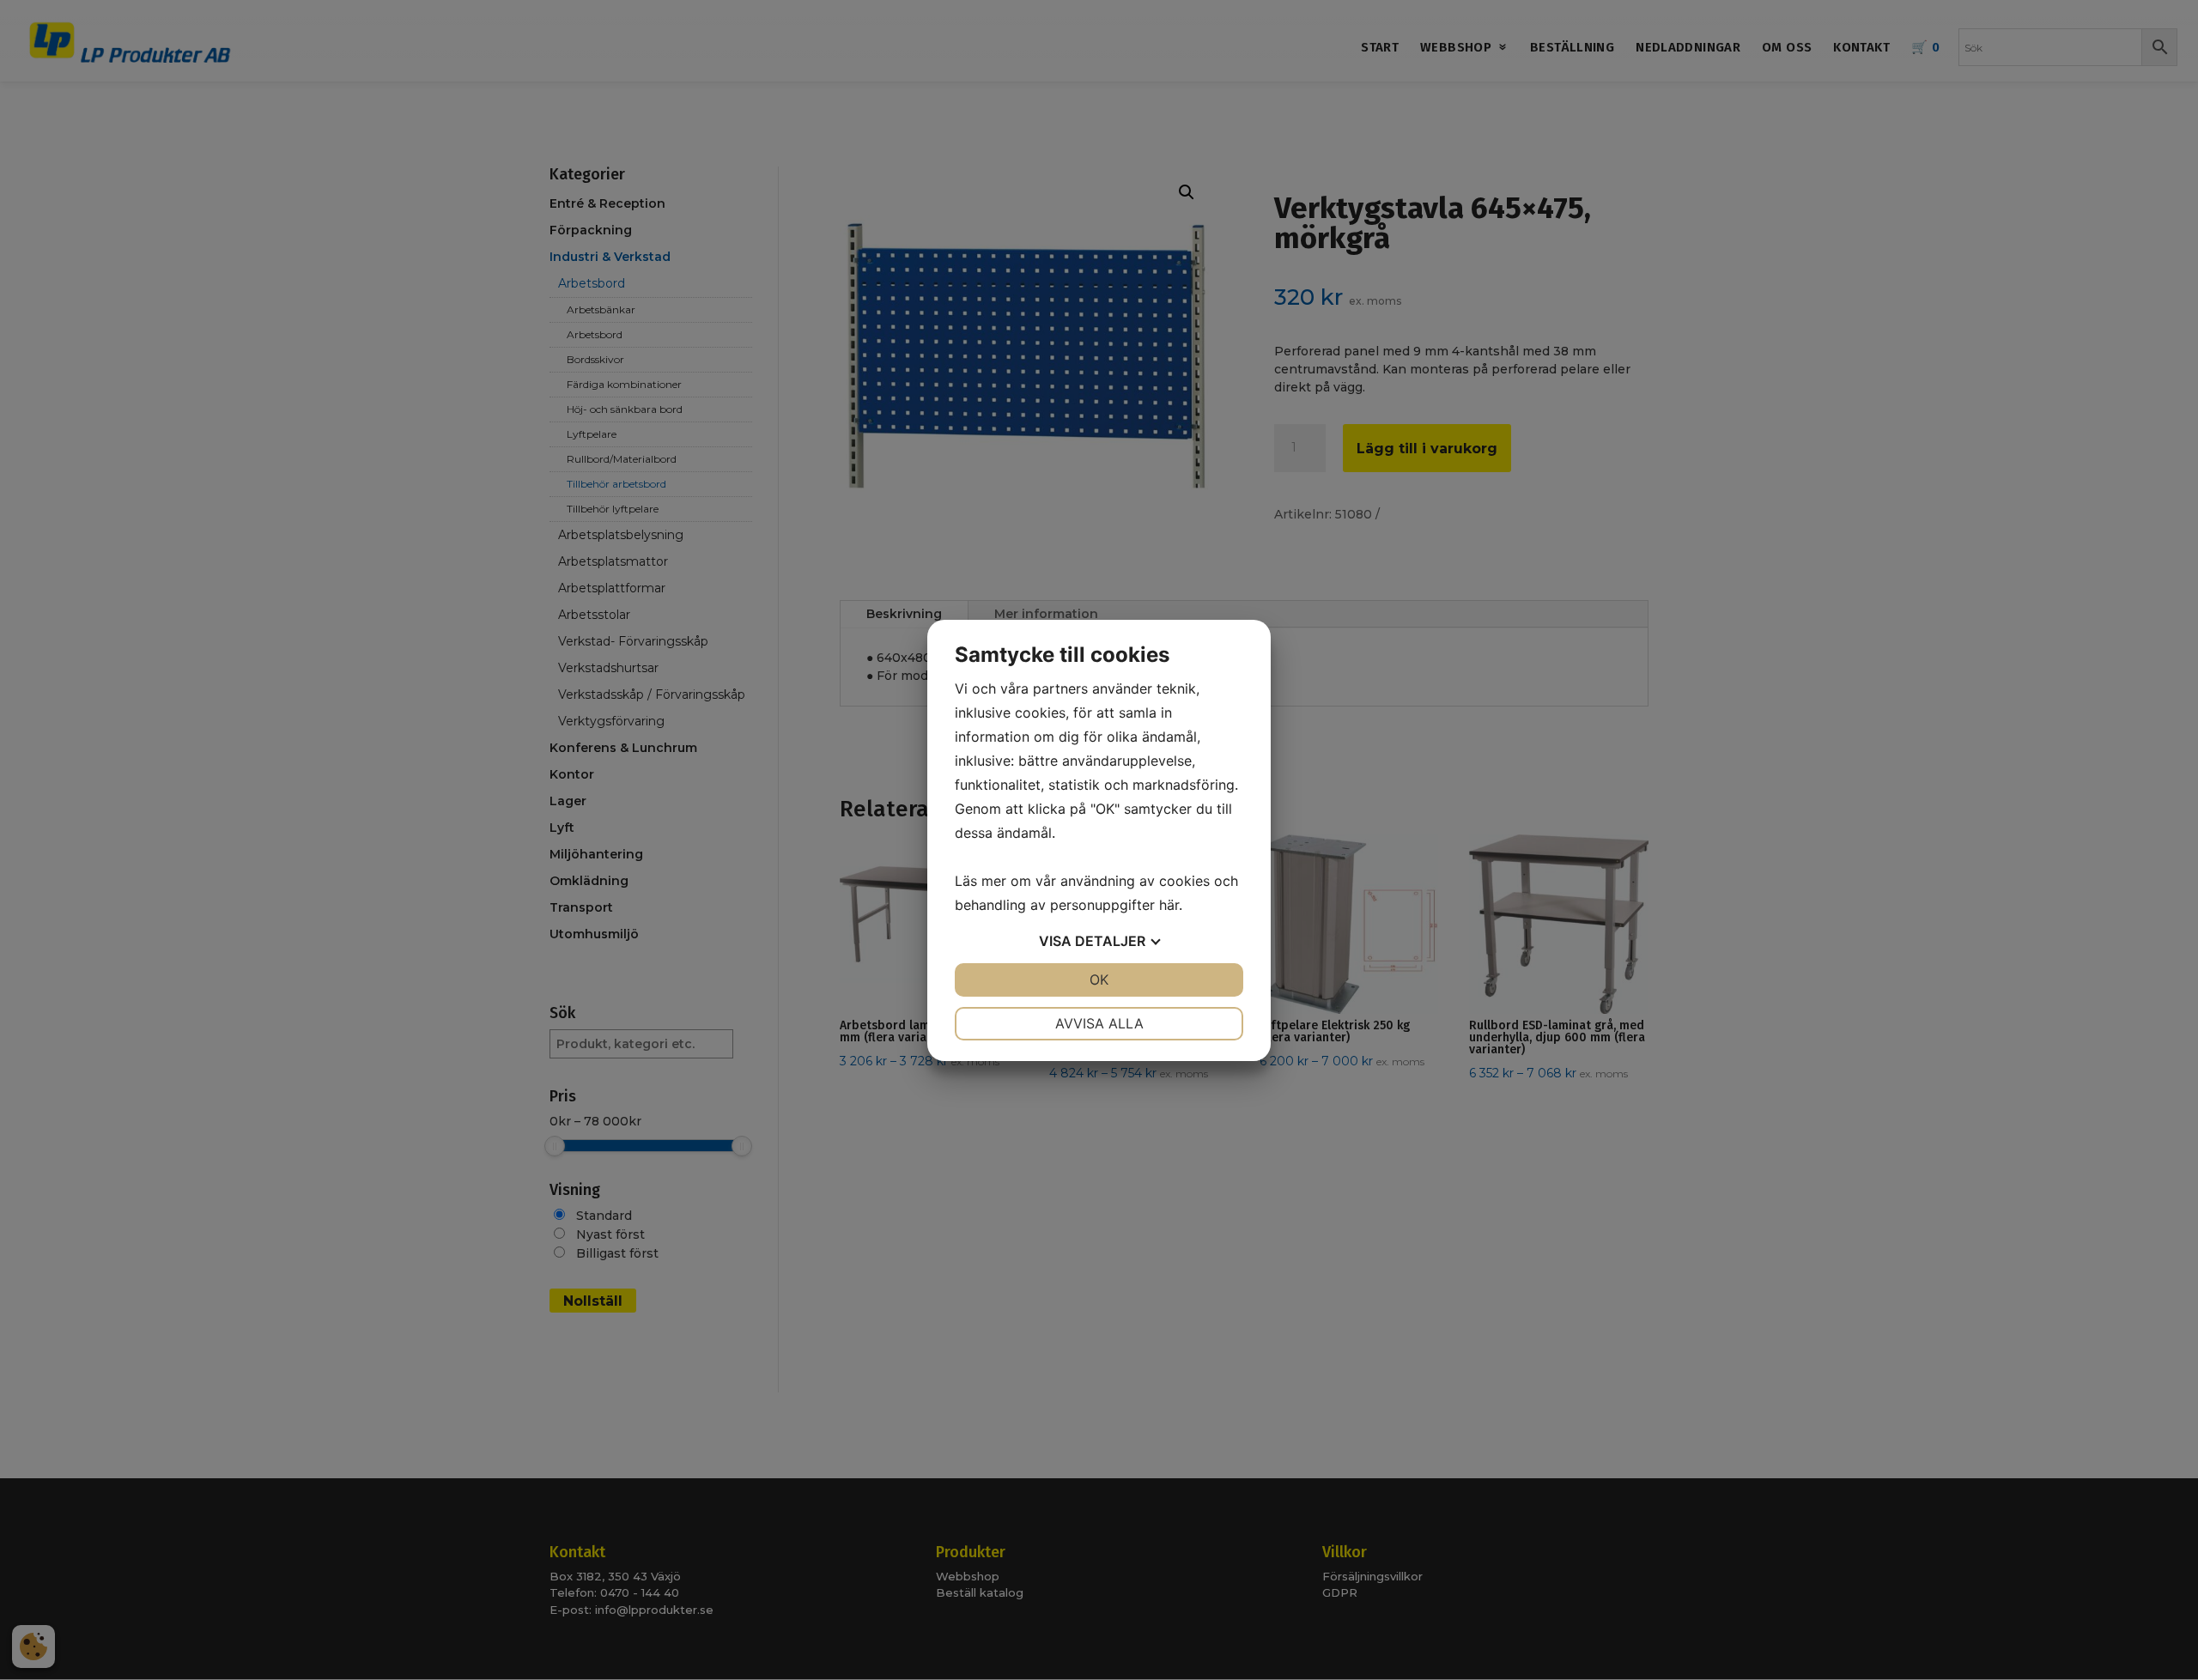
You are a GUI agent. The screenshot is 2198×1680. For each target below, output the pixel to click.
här (1169, 905)
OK (1099, 979)
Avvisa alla (1099, 1023)
